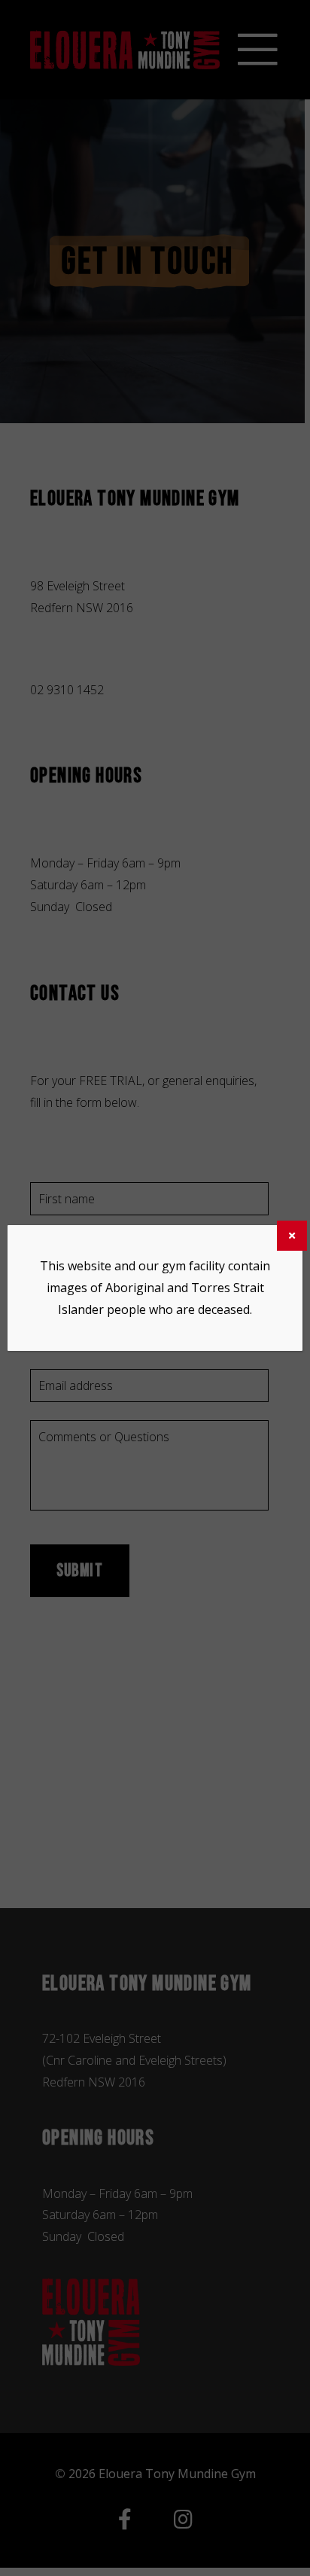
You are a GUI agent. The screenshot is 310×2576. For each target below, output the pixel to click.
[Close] (292, 1236)
